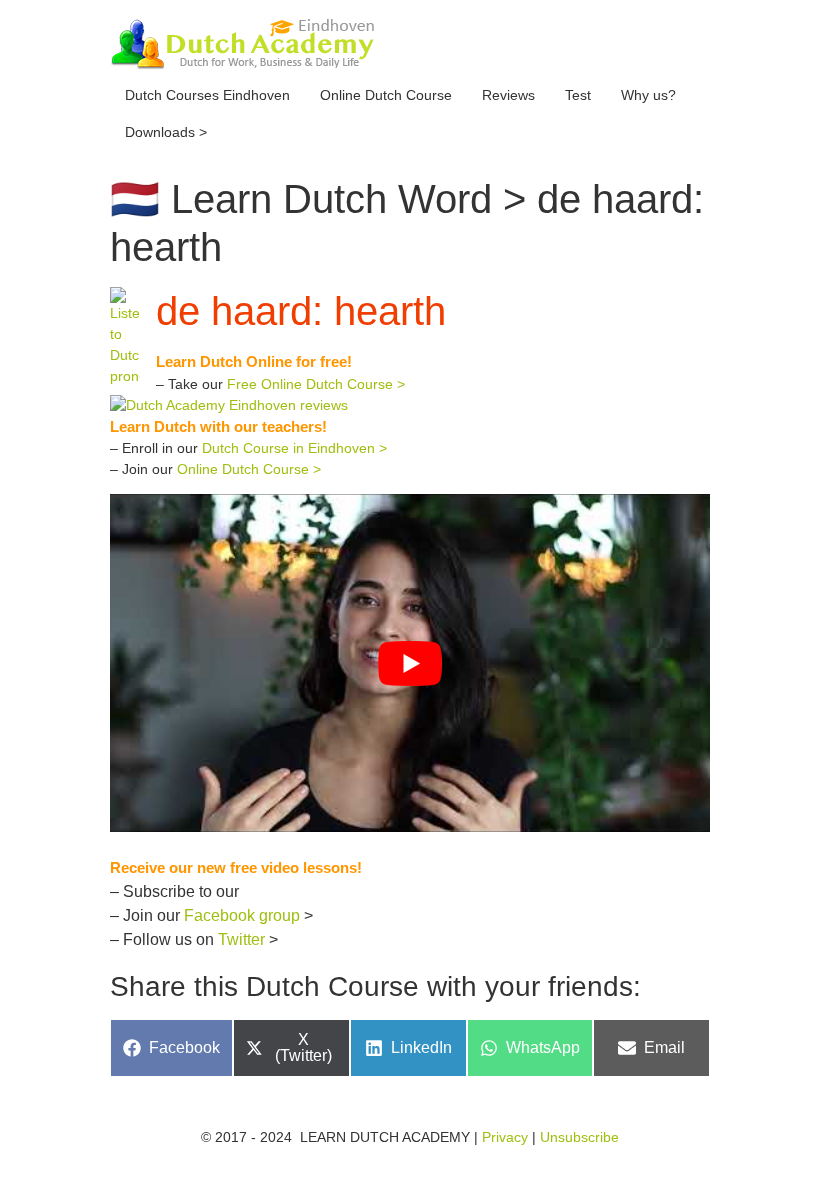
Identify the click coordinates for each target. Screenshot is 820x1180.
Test (578, 95)
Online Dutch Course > (249, 469)
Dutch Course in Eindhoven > (294, 448)
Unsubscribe (579, 1137)
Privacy (505, 1137)
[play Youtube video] (410, 662)
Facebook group (242, 915)
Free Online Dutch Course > (316, 384)
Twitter (241, 939)
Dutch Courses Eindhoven (207, 95)
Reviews (508, 95)
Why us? (648, 95)
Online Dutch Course (386, 95)
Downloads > (166, 132)
